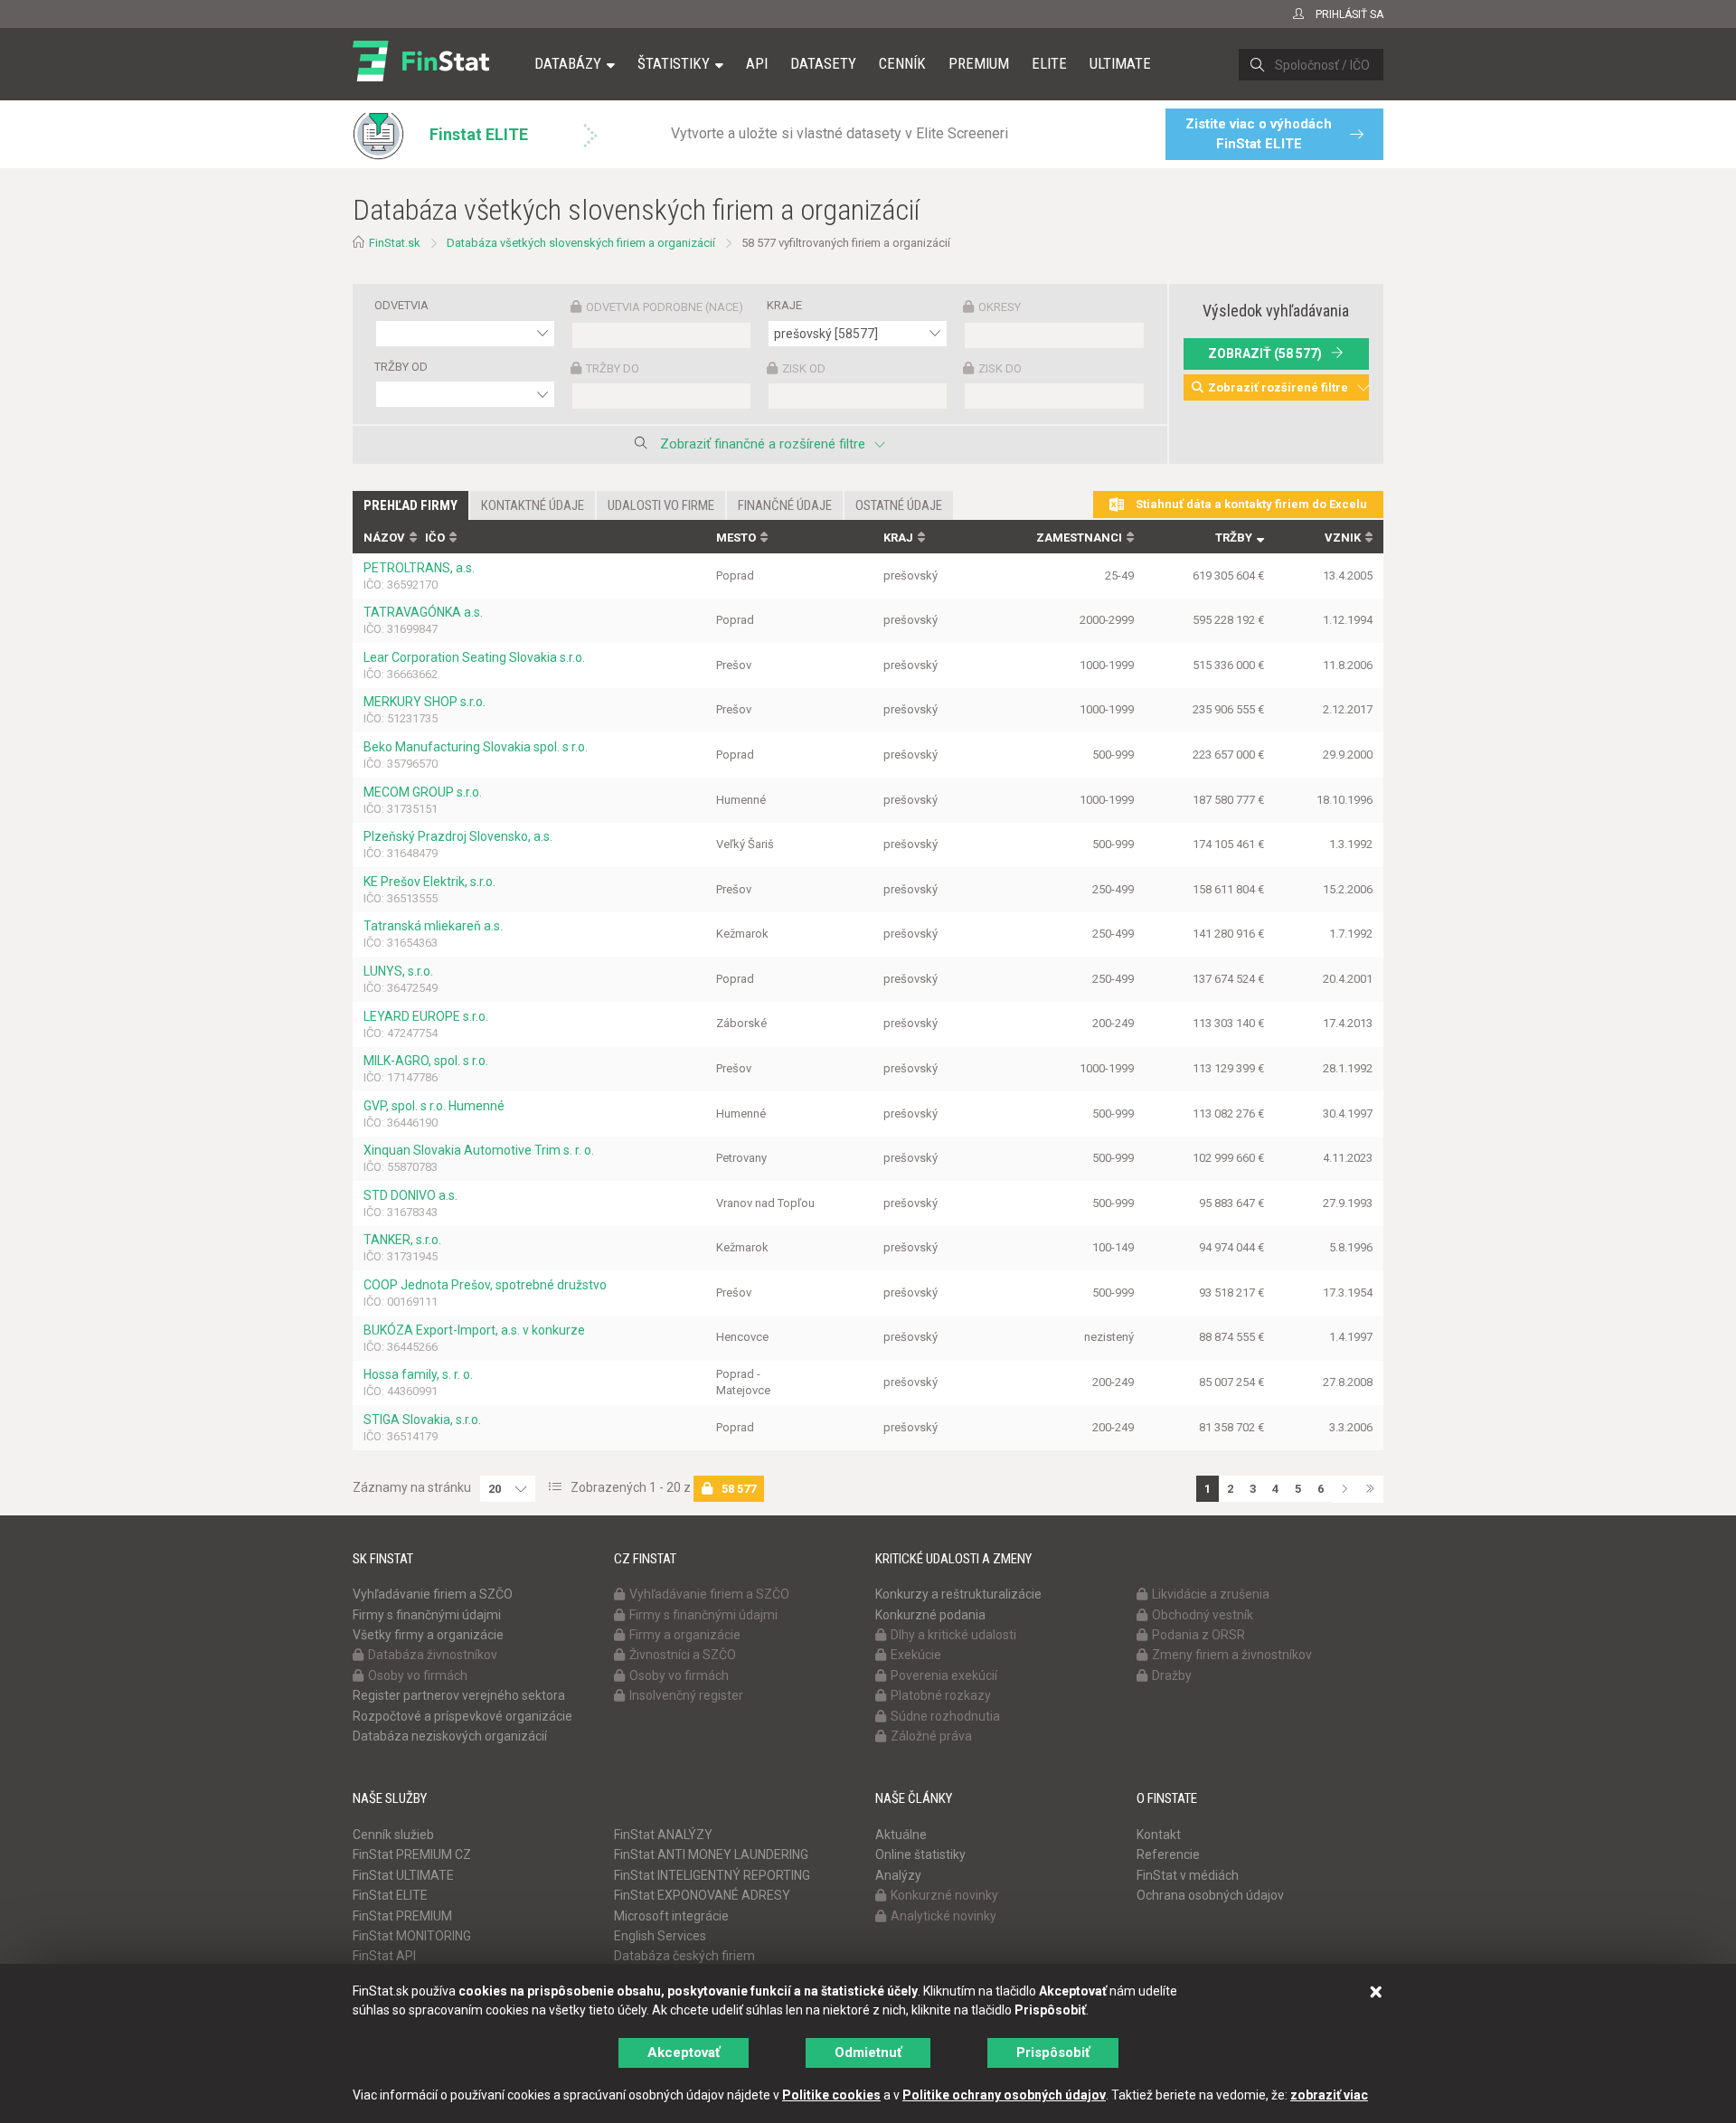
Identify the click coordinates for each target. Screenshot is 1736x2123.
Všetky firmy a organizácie (428, 1635)
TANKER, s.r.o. (402, 1240)
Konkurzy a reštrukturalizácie (958, 1594)
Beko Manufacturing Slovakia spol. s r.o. (476, 747)
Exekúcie (916, 1655)
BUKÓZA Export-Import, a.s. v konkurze (474, 1330)
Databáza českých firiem (684, 1956)
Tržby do (613, 368)
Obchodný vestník (1203, 1615)
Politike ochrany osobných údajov (1004, 2095)
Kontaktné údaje (533, 505)
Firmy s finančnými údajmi (427, 1615)
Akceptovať (684, 2052)
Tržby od (401, 367)
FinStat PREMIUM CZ (412, 1854)
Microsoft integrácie (671, 1916)
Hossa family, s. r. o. (418, 1374)
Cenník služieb (393, 1835)
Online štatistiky (920, 1854)
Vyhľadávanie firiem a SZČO (433, 1594)
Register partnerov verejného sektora (459, 1695)
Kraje (784, 305)
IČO (435, 538)
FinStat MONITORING (412, 1936)
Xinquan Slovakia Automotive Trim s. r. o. (479, 1150)
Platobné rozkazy (941, 1695)
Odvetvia (401, 305)
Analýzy (898, 1875)
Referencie (1168, 1854)
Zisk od (804, 368)
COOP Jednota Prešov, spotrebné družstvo (485, 1285)
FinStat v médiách (1188, 1875)
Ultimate (1120, 63)
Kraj (898, 538)
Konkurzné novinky (944, 1895)
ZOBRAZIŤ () (1265, 354)
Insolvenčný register (686, 1695)
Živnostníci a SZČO (683, 1655)
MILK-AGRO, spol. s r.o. (426, 1061)
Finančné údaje (785, 505)
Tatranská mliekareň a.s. (433, 926)
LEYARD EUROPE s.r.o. (426, 1016)
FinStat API (384, 1956)
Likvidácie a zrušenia (1211, 1594)
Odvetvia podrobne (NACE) (665, 307)
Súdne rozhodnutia (945, 1716)
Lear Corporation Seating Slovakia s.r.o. (474, 657)
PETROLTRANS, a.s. (419, 568)
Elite (1049, 63)
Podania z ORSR (1198, 1635)
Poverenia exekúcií (944, 1675)
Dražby (1172, 1675)
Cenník (902, 63)
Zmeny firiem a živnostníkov (1232, 1655)
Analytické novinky (943, 1916)
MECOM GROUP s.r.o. (423, 792)
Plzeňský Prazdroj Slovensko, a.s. (458, 836)
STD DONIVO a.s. (410, 1195)
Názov (384, 538)
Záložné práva (931, 1736)
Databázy (568, 63)
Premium (979, 63)
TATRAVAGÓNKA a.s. (423, 612)
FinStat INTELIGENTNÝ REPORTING (712, 1875)
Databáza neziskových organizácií (450, 1736)
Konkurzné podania (930, 1615)
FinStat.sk (395, 243)
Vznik (1343, 538)
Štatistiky (674, 63)
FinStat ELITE (390, 1895)
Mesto (736, 538)
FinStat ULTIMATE (403, 1875)
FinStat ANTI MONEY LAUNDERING (711, 1854)
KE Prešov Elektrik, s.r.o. (429, 882)
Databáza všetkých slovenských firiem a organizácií (581, 243)
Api (757, 63)
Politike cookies (831, 2095)
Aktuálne (901, 1835)
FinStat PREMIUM (402, 1916)
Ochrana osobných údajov (1210, 1895)
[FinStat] (421, 76)
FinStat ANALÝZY (663, 1835)
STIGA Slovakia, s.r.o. (422, 1420)
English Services (660, 1936)
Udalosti (661, 505)
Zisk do (1000, 368)
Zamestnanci (1079, 538)
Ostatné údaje (899, 505)
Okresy (1000, 307)
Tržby (1234, 538)
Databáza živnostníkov (433, 1655)
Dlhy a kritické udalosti (953, 1635)
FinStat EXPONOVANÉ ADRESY (702, 1895)
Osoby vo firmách (418, 1675)
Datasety (823, 63)
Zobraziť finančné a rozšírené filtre (763, 444)
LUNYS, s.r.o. (398, 971)
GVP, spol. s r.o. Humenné (434, 1106)
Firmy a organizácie (685, 1635)
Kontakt (1159, 1835)
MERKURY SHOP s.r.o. (425, 702)
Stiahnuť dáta (1250, 504)
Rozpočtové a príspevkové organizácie (462, 1716)
